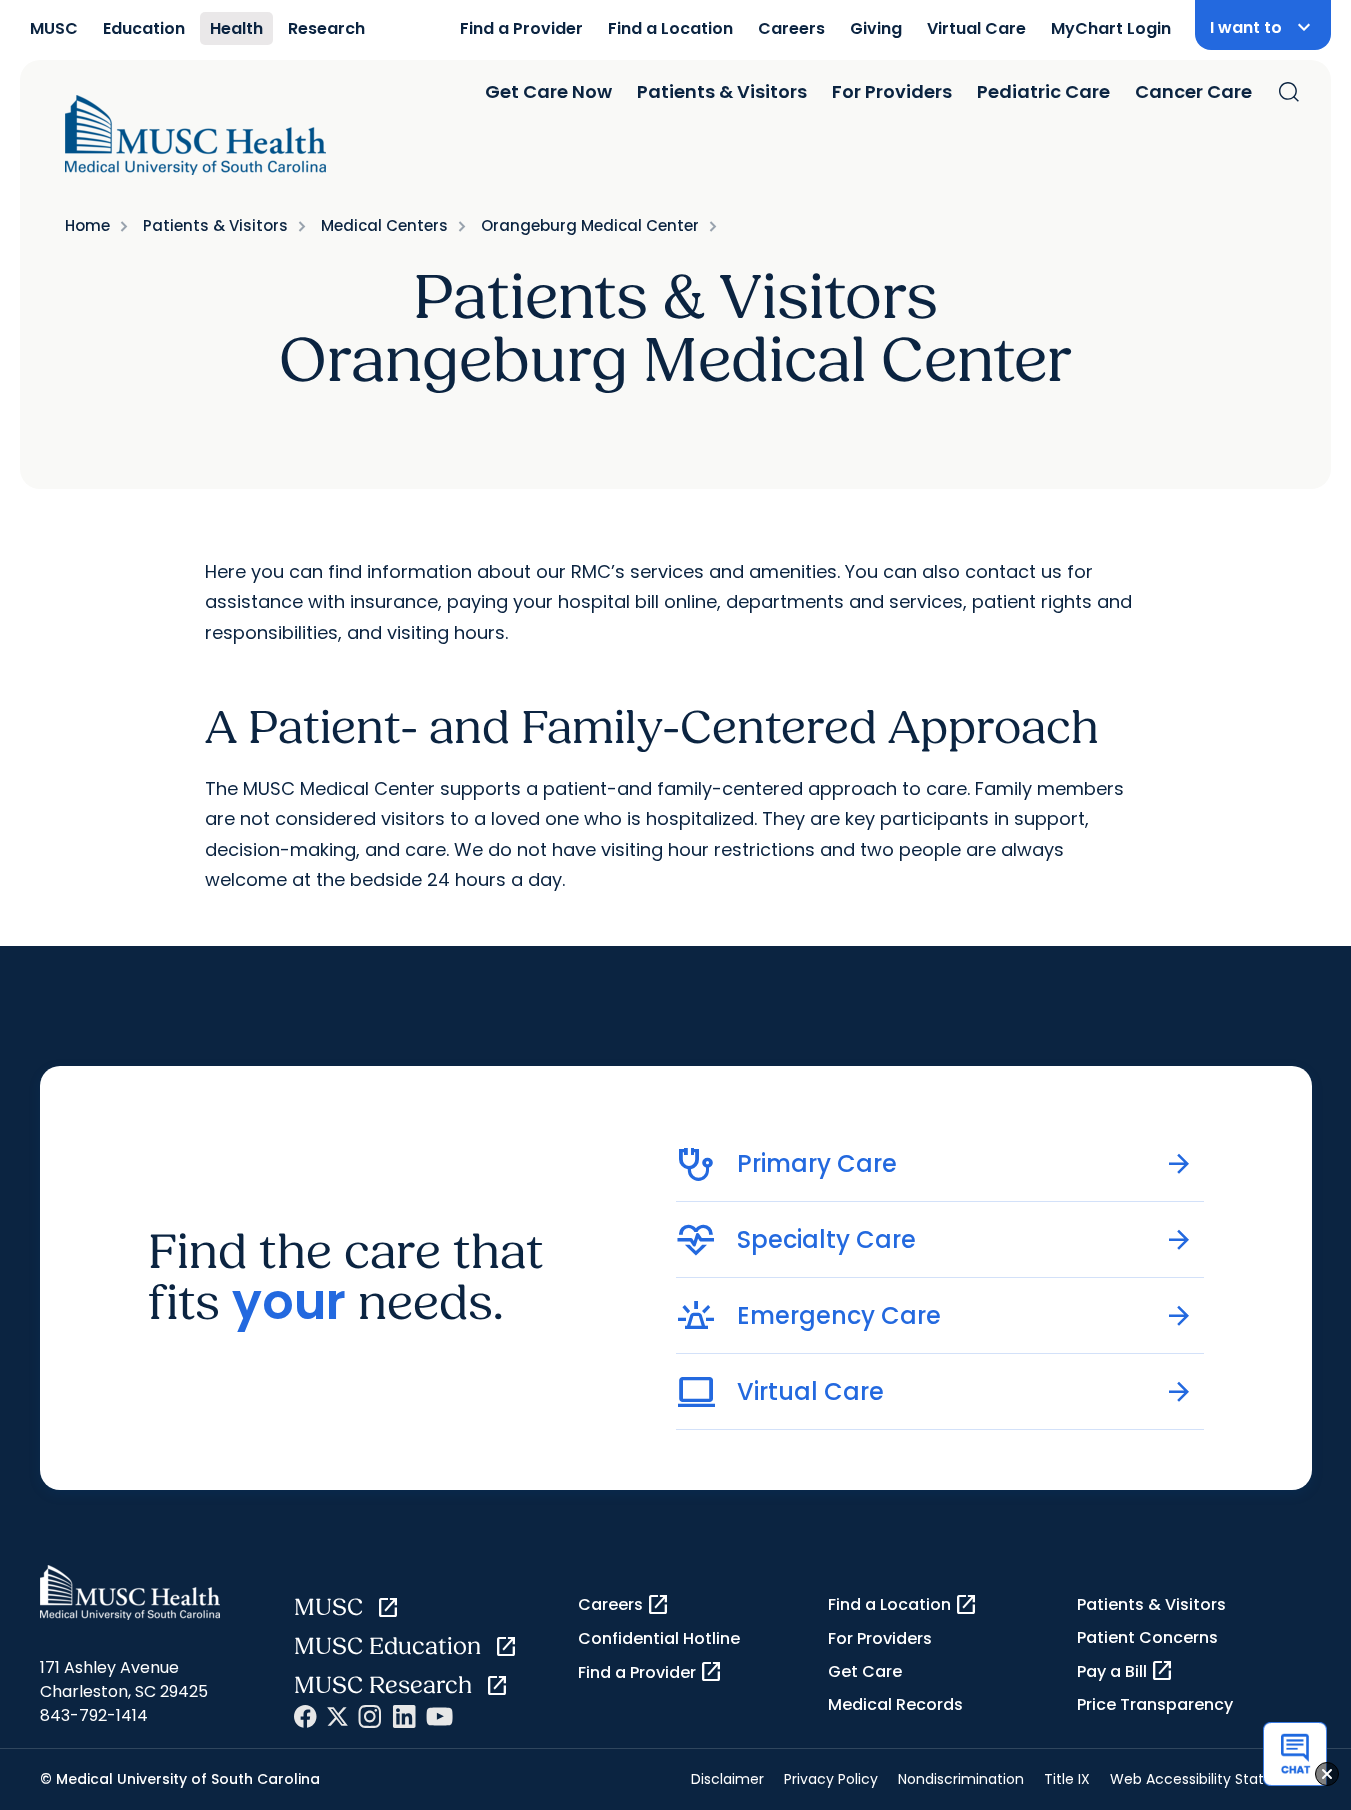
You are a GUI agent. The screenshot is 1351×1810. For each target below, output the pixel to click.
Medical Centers (384, 225)
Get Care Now (548, 91)
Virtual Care (976, 28)
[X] (337, 1716)
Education (144, 28)
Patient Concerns (1147, 1637)
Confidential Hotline (659, 1638)
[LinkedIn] (404, 1716)
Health (236, 28)
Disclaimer (727, 1779)
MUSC (54, 28)
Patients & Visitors (722, 91)
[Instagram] (370, 1716)
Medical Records (895, 1704)
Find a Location (670, 28)
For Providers (892, 91)
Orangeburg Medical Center (590, 225)
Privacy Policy (831, 1779)
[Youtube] (439, 1716)
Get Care (865, 1671)
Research (326, 28)
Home (87, 225)
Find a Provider (521, 28)
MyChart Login (1111, 28)
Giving (876, 28)
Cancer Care (1193, 91)
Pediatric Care (1043, 91)
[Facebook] (305, 1716)
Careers (791, 28)
